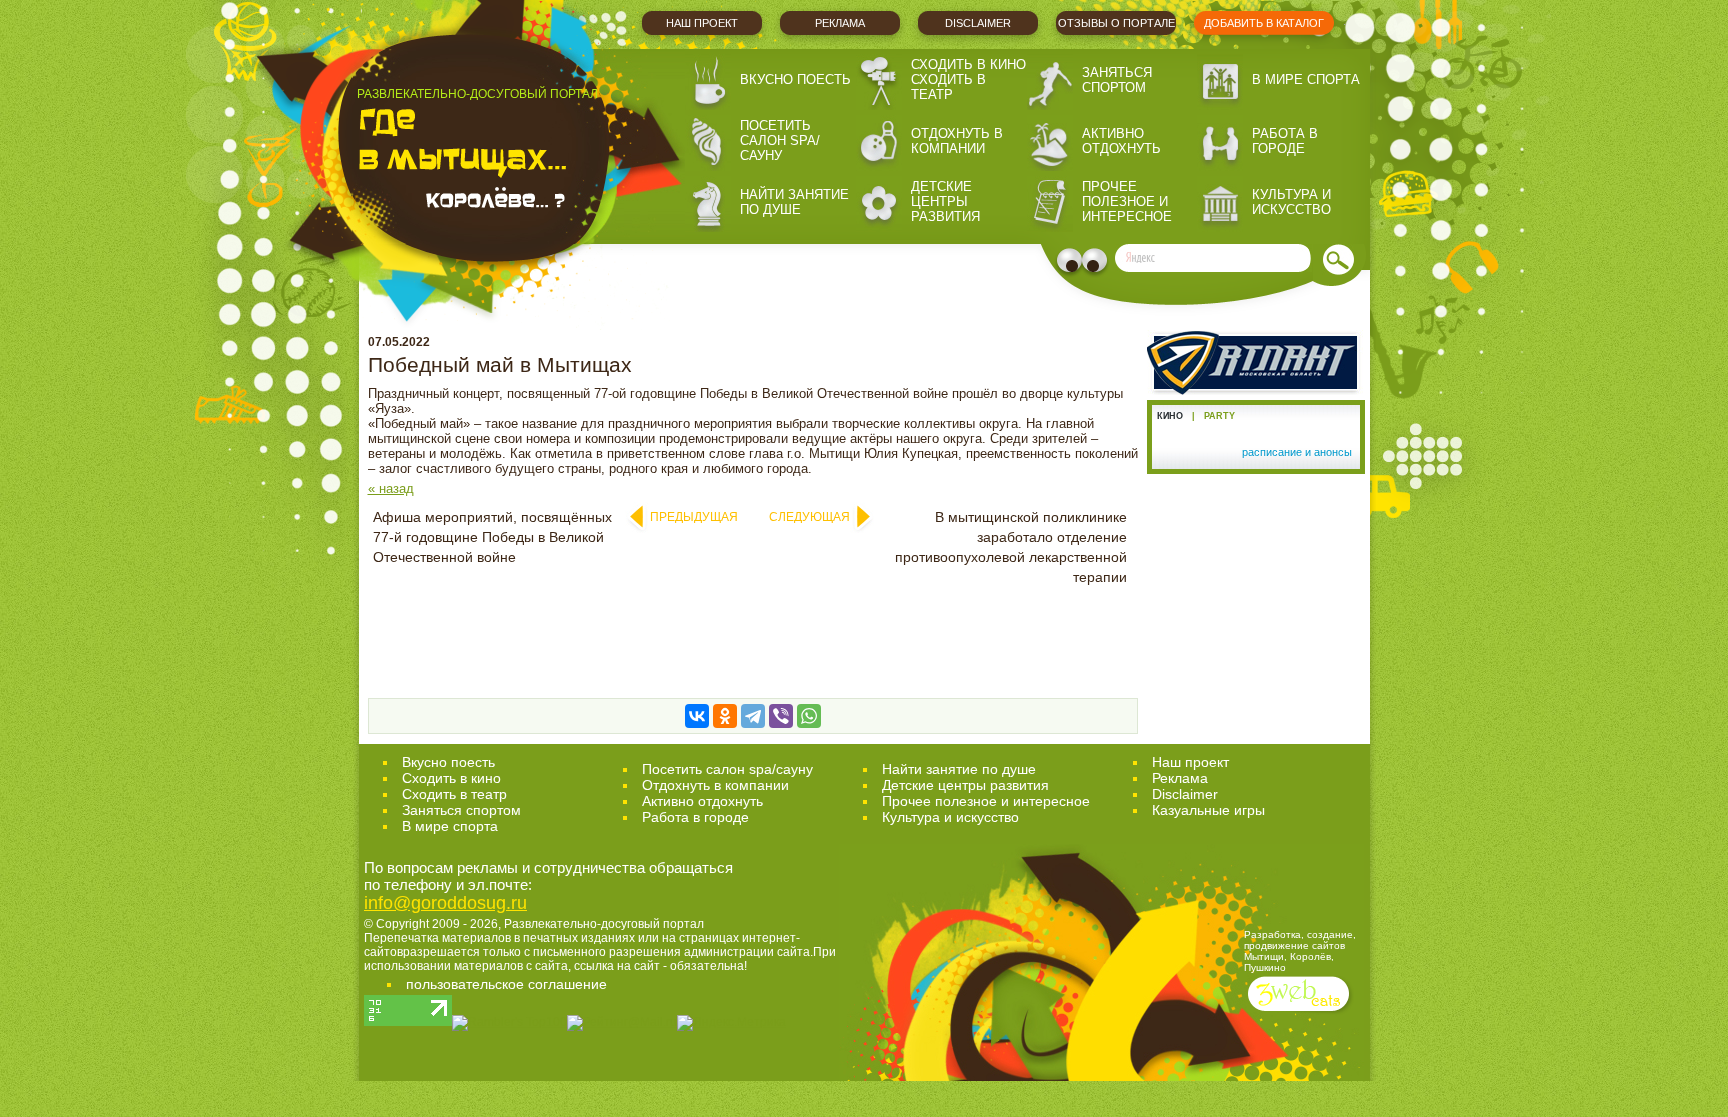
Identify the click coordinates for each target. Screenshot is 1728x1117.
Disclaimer (978, 23)
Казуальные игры (1208, 810)
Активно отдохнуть (1121, 141)
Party (1219, 416)
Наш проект (702, 23)
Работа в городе (1285, 141)
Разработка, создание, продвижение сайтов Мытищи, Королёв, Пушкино (1300, 951)
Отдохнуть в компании (957, 141)
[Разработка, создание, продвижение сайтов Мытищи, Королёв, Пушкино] (1300, 1013)
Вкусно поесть (795, 79)
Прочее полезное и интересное (1127, 201)
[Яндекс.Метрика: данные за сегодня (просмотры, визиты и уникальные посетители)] (731, 1023)
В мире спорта (1306, 79)
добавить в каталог (1264, 23)
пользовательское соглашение (506, 984)
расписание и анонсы (1297, 452)
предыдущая (694, 517)
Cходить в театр (454, 794)
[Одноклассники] (725, 716)
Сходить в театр (948, 87)
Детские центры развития (945, 201)
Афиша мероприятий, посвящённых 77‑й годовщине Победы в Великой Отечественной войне (492, 537)
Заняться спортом (1117, 80)
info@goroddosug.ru (445, 903)
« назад (391, 488)
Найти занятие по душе (794, 202)
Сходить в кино (968, 64)
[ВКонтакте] (697, 716)
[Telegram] (753, 716)
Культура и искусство (1291, 202)
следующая (809, 517)
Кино (1170, 416)
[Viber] (781, 716)
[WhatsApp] (809, 716)
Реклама (840, 23)
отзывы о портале (1116, 23)
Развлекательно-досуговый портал (604, 924)
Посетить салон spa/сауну (780, 140)
